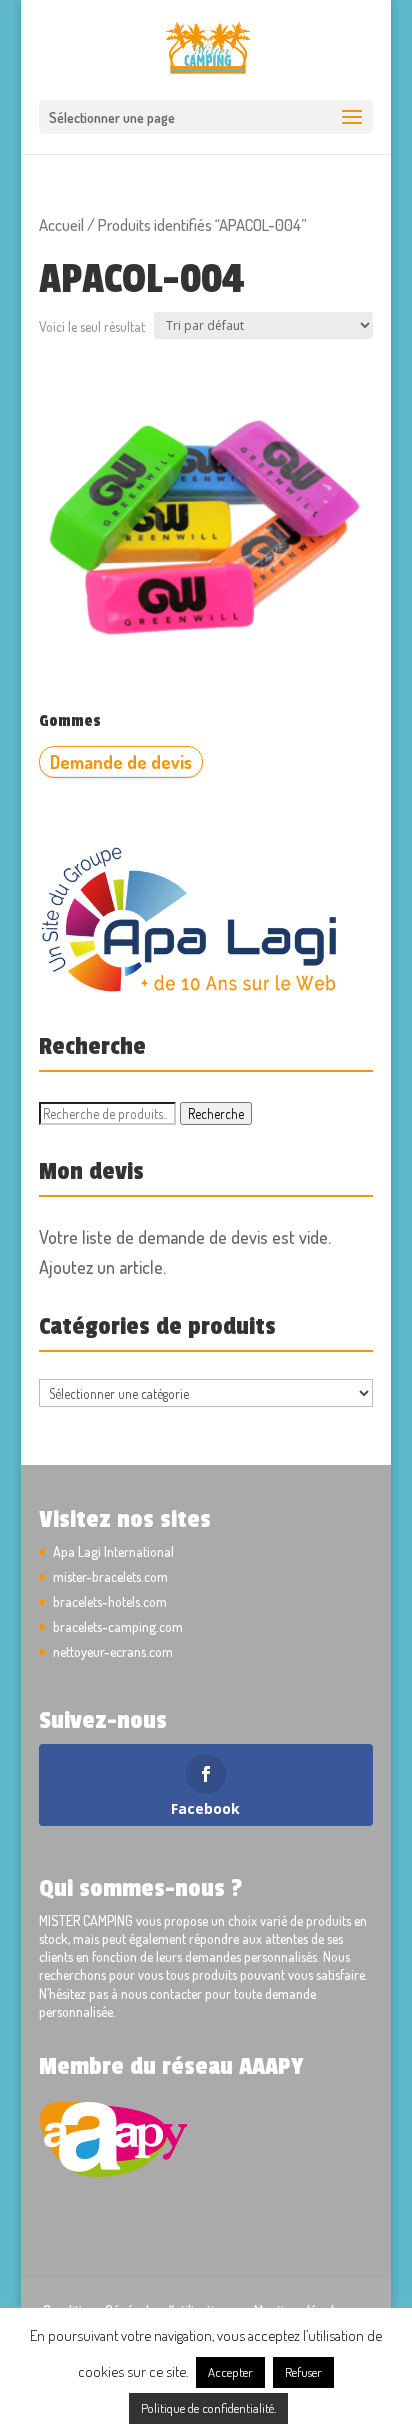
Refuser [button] (303, 2372)
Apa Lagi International (113, 1551)
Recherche (216, 1113)
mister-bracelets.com (110, 1576)
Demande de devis (121, 762)
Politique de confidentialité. (208, 2408)
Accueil (61, 224)
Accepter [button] (230, 2372)
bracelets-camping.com (118, 1626)
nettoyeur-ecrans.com (113, 1651)
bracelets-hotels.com (110, 1601)
